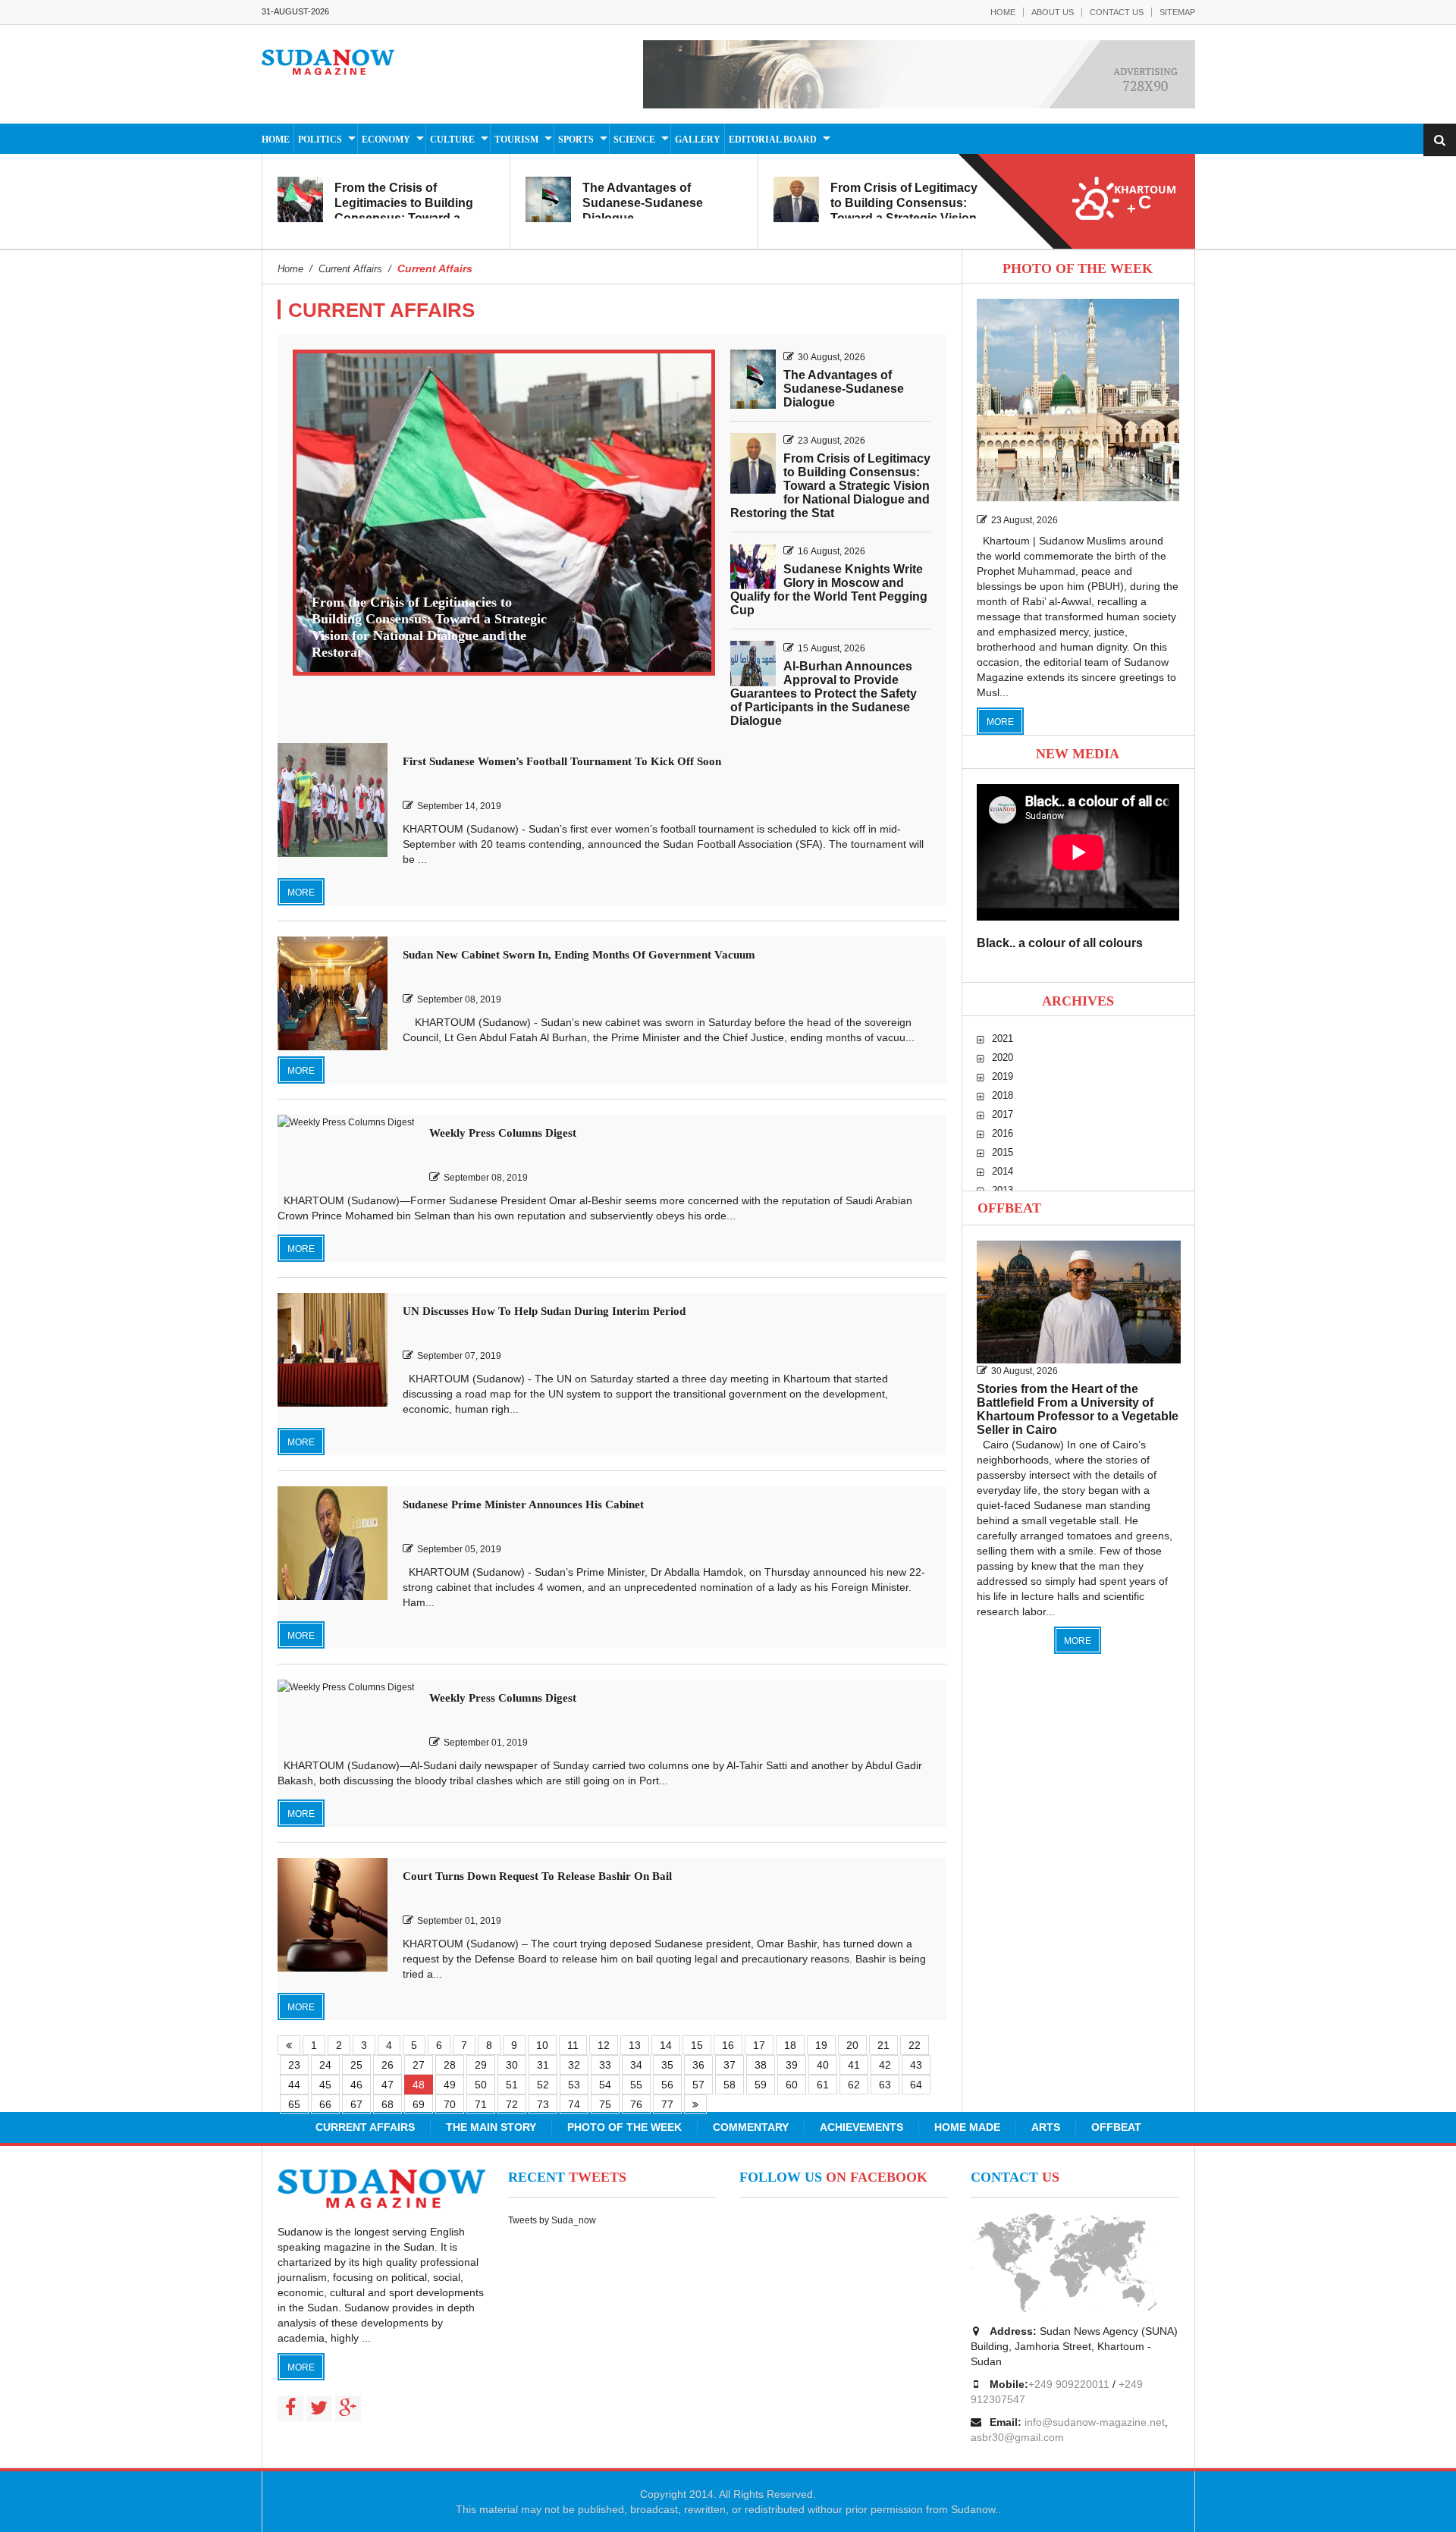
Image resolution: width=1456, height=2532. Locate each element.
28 (450, 2065)
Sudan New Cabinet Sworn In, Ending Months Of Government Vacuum (579, 955)
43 (916, 2065)
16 (728, 2045)
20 (852, 2045)
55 (636, 2085)
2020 (1003, 1057)
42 (885, 2065)
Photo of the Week (624, 2127)
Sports (576, 140)
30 (512, 2065)
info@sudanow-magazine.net (1095, 2422)
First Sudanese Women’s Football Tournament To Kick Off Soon (562, 761)
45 (325, 2085)
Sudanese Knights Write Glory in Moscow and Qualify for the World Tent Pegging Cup (829, 590)
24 (325, 2065)
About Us (1053, 12)
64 (916, 2085)
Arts (1046, 2127)
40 (823, 2065)
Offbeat (1009, 1208)
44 (294, 2085)
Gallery (698, 140)
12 (604, 2045)
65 (294, 2104)
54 (605, 2085)
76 (636, 2104)
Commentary (751, 2127)
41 (854, 2065)
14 (666, 2045)
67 (356, 2104)
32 (574, 2065)
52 (543, 2085)
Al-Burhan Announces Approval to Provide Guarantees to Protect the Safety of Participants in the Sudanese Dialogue (824, 693)
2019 (1003, 1076)
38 (761, 2065)
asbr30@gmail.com (1017, 2437)
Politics (320, 140)
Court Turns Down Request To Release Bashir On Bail (537, 1876)
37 (730, 2065)
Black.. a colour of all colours (1060, 943)
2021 (1003, 1039)
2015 (1003, 1152)
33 (605, 2065)
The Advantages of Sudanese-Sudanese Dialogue (643, 203)
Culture (452, 140)
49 (450, 2085)
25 (356, 2065)
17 (759, 2045)
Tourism (516, 140)
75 (605, 2104)
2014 (1003, 1171)
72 (512, 2104)
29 (481, 2065)
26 (388, 2065)
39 (792, 2065)
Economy (386, 140)
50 (481, 2085)
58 (730, 2085)
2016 (1003, 1133)
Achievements (861, 2127)
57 (698, 2085)
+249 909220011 (1069, 2384)
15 (697, 2045)
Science (634, 140)
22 (915, 2045)
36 (698, 2065)
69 (419, 2104)
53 (574, 2085)
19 (821, 2045)
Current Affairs (365, 2127)
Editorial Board (773, 140)
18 (790, 2045)
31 (543, 2065)
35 (667, 2065)
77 (667, 2104)
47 (388, 2085)
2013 (1003, 1190)
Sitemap (1177, 12)
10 (542, 2045)
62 (854, 2085)
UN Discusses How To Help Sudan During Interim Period (544, 1311)
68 (388, 2104)
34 (636, 2065)
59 (761, 2085)
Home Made (967, 2127)
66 (325, 2104)
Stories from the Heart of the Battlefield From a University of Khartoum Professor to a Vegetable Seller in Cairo (1078, 1409)
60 (792, 2085)
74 (574, 2104)
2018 (1003, 1095)
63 (885, 2085)
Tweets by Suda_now (552, 2220)
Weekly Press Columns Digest (503, 1133)
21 (883, 2045)
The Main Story (491, 2127)
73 (543, 2104)
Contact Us (1117, 12)
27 (419, 2065)
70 (450, 2104)
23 (294, 2065)
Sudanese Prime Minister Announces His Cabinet (523, 1504)
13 (635, 2045)
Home (1003, 12)
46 (356, 2085)
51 (512, 2085)
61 (823, 2085)
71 (481, 2104)
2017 (1003, 1114)
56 (667, 2085)
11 (573, 2045)
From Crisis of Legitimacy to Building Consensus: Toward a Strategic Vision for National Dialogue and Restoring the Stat (904, 218)
